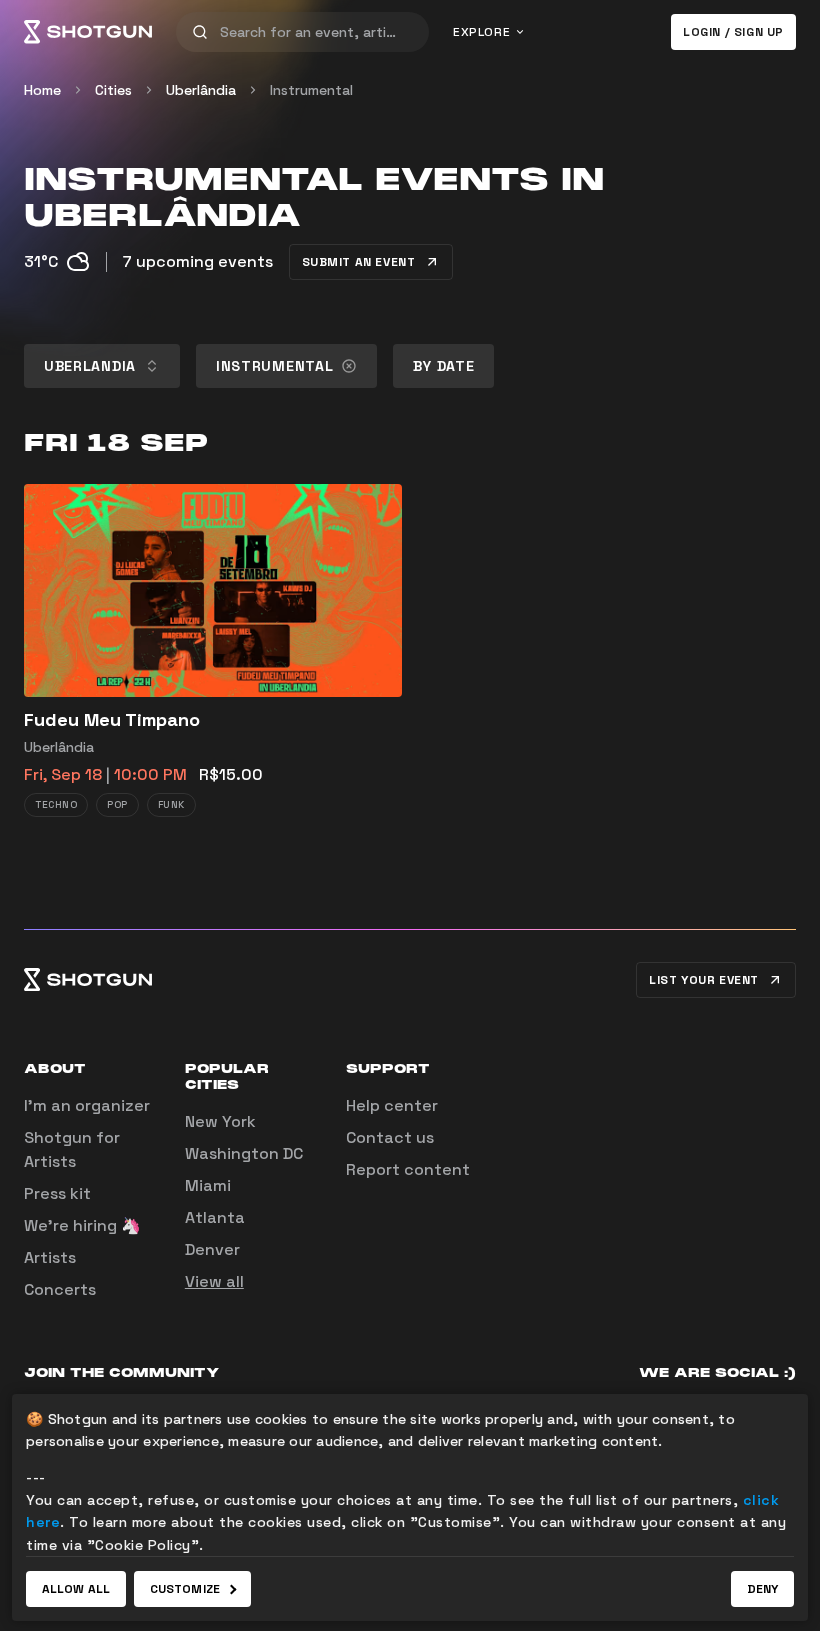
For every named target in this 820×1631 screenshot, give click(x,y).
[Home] (88, 32)
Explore (481, 32)
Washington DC (244, 1153)
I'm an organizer (87, 1105)
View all (214, 1281)
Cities (113, 90)
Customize (185, 1589)
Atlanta (215, 1217)
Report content (408, 1169)
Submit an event (359, 262)
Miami (208, 1185)
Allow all (76, 1589)
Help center (392, 1105)
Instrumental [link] (311, 90)
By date (443, 366)
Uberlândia (201, 90)
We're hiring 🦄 (82, 1225)
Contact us (390, 1137)
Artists (50, 1257)
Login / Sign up (733, 32)
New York (220, 1121)
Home (42, 90)
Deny (762, 1589)
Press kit (57, 1193)
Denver (212, 1249)
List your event (704, 980)
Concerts (60, 1289)
